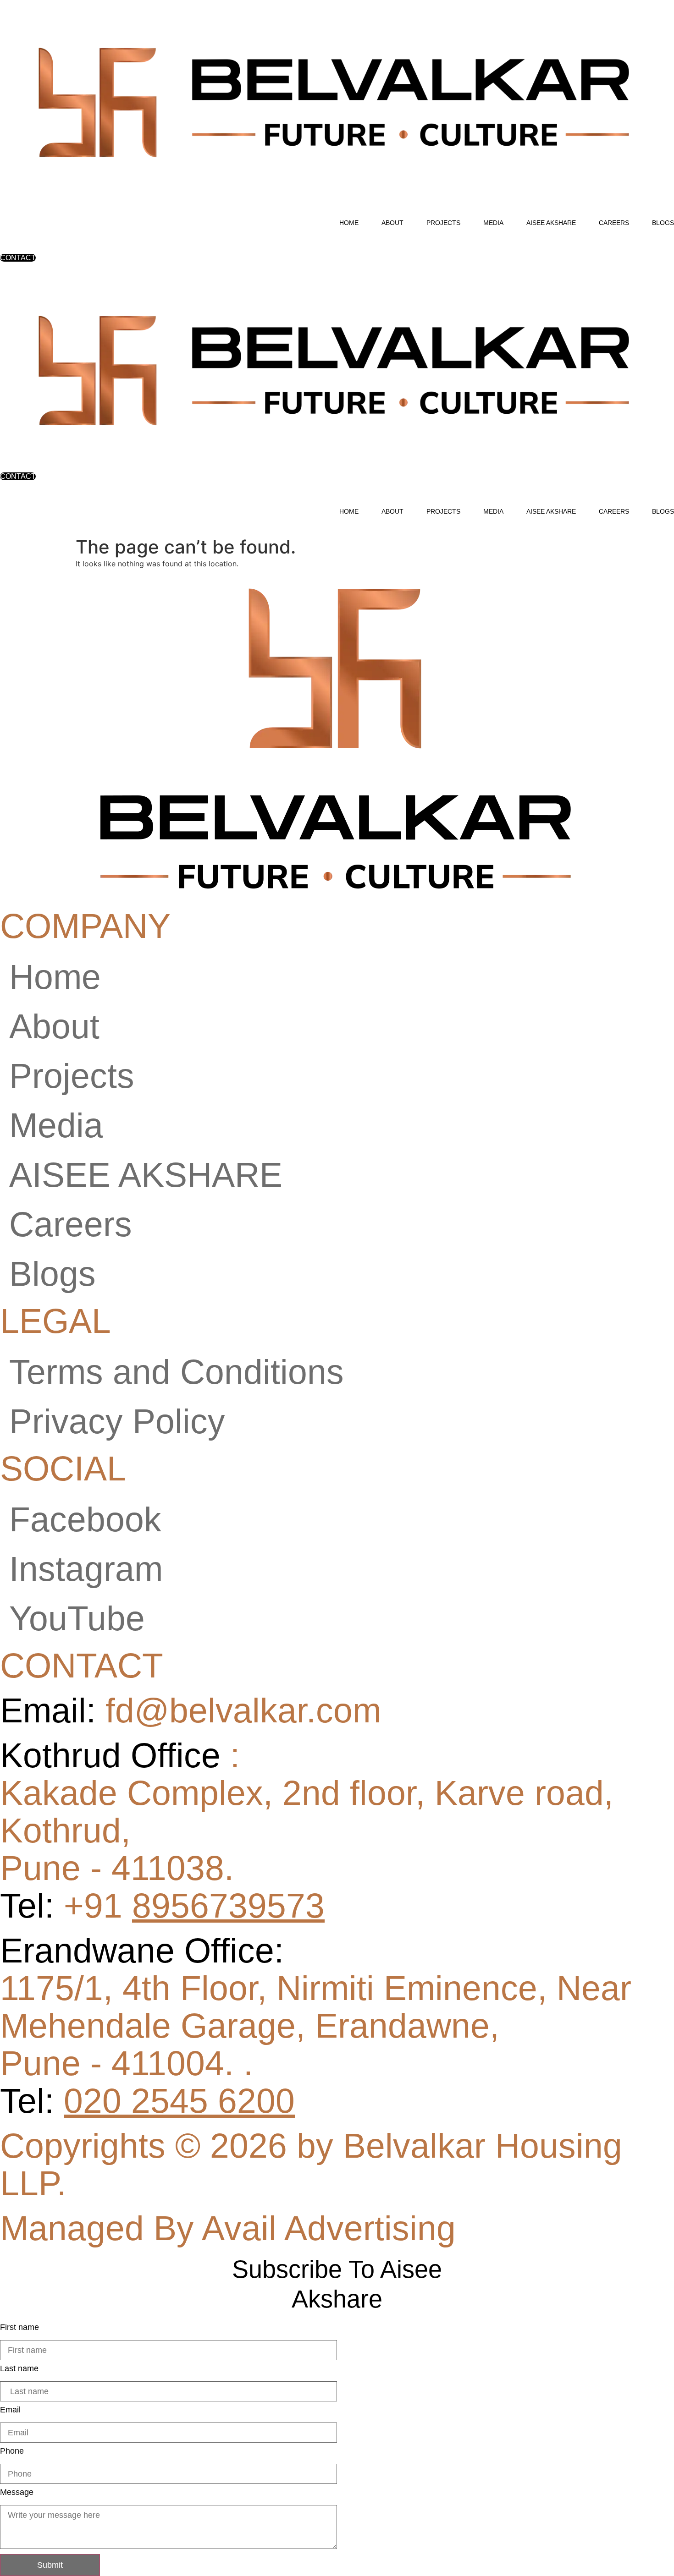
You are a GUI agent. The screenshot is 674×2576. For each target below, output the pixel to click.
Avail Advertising (329, 2228)
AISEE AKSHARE (551, 223)
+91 (194, 1906)
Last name (19, 2368)
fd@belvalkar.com (191, 1710)
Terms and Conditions (177, 1372)
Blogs (663, 223)
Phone (12, 2451)
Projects (443, 223)
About (392, 223)
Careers (614, 223)
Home (349, 223)
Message (17, 2492)
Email (10, 2410)
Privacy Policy (117, 1421)
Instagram (86, 1569)
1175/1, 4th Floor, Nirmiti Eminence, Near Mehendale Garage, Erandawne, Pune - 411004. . (316, 2026)
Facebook (85, 1519)
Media (493, 223)
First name (19, 2327)
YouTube (77, 1618)
